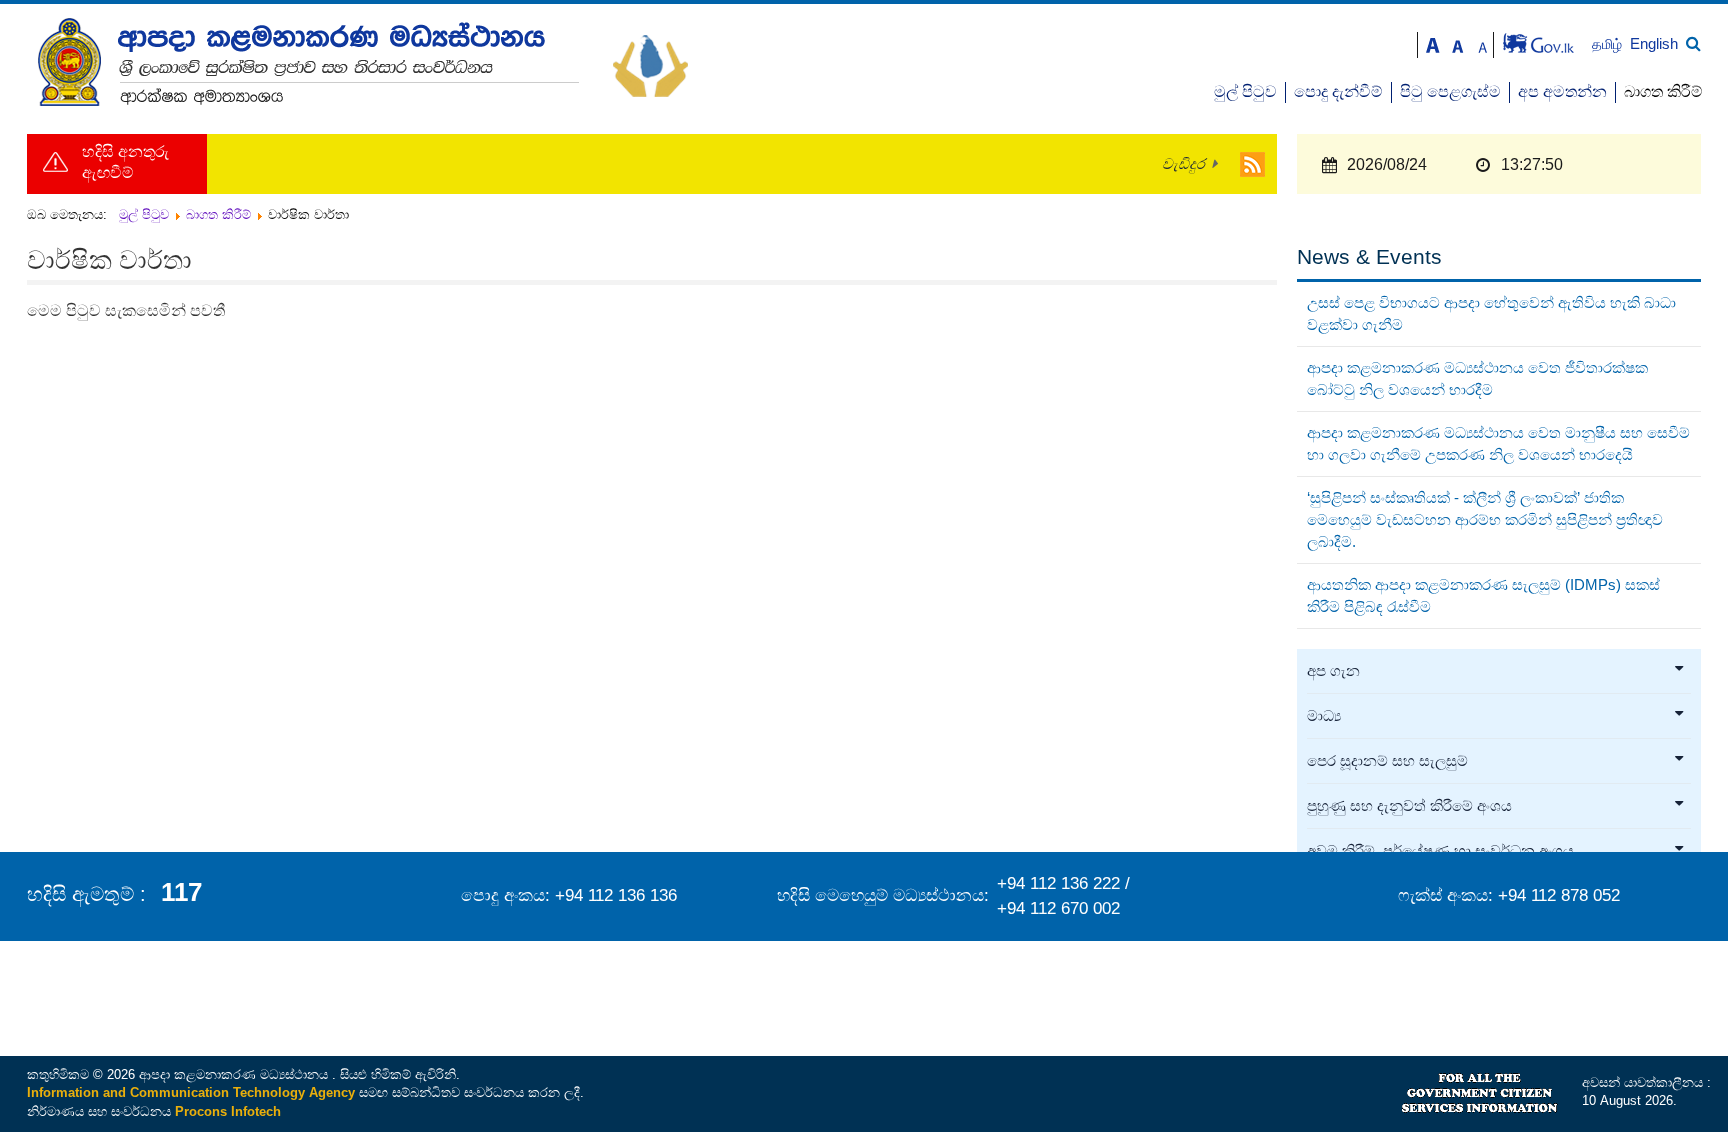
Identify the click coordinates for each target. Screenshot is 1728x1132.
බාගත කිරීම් (1663, 91)
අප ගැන (1333, 671)
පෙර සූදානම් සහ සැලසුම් (1387, 761)
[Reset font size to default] (1458, 43)
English (1654, 43)
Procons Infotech (228, 1111)
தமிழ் (1609, 44)
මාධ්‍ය (1324, 716)
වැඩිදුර (1183, 164)
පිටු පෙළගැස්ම (1450, 91)
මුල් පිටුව (1245, 91)
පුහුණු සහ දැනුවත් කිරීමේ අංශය (1409, 806)
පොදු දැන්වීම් (1338, 91)
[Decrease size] (1483, 43)
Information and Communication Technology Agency (191, 1092)
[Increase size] (1433, 43)
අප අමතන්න (1562, 91)
